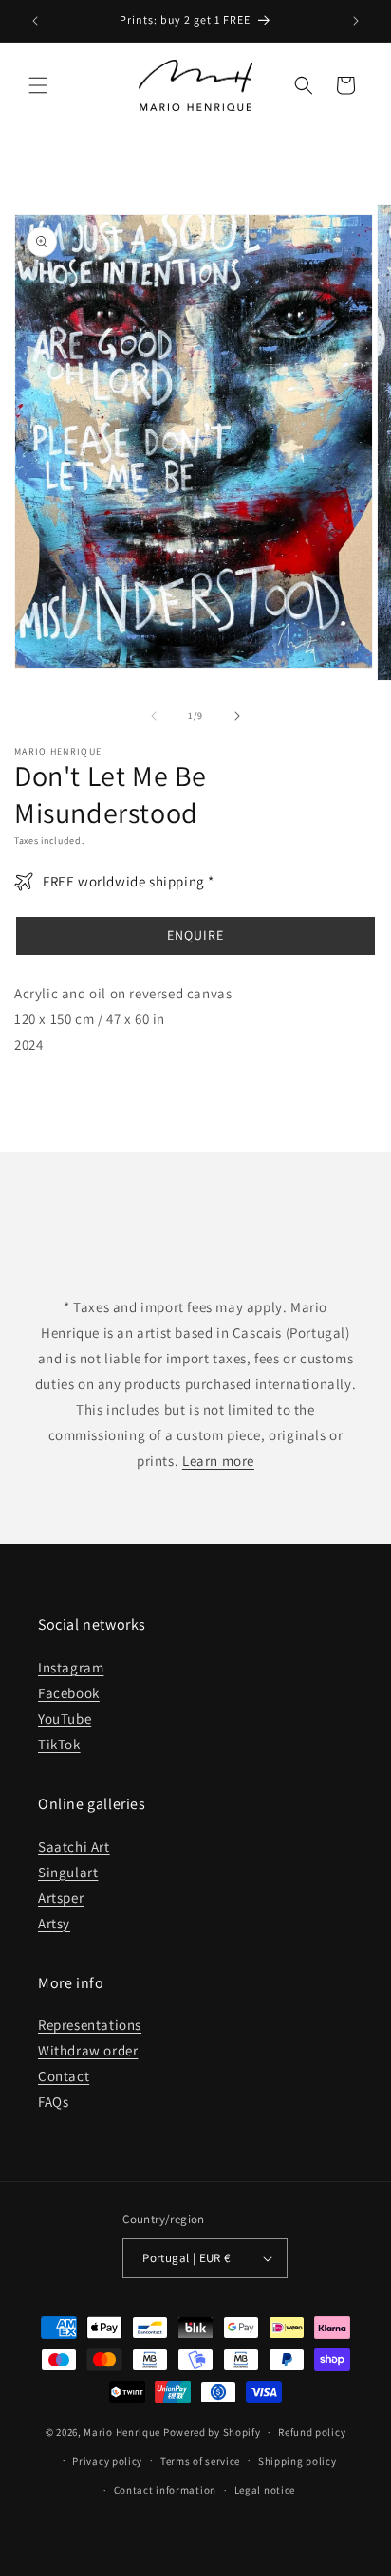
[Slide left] (154, 716)
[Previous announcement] (35, 21)
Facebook (69, 1693)
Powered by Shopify (212, 2432)
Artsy (54, 1923)
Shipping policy (298, 2461)
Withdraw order (88, 2050)
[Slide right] (237, 716)
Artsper (61, 1898)
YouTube (65, 1718)
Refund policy (312, 2432)
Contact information (165, 2490)
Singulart (68, 1872)
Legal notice (265, 2490)
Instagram (71, 1667)
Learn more (218, 1461)
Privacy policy (107, 2461)
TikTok (59, 1744)
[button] (38, 85)
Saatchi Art (74, 1846)
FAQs (53, 2101)
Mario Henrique (122, 2432)
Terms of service (200, 2461)
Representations (90, 2025)
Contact (64, 2076)
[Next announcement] (356, 21)
